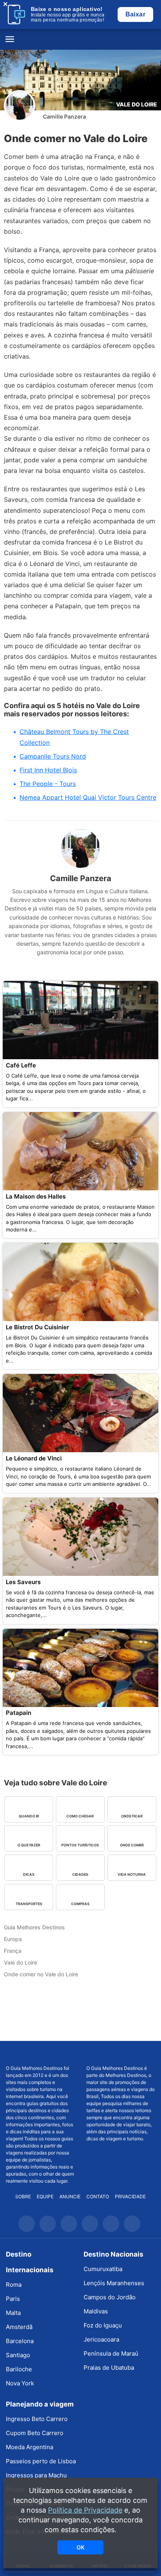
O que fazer (29, 1845)
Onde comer (132, 1845)
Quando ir (29, 1816)
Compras (80, 1904)
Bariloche (19, 2369)
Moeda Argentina (30, 2447)
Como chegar (80, 1816)
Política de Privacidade (85, 2510)
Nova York (20, 2383)
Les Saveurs (23, 1582)
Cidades (80, 1874)
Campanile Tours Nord (53, 756)
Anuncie (70, 2197)
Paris (13, 2299)
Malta (13, 2313)
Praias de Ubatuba (109, 2368)
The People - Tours (48, 784)
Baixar (135, 14)
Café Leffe (21, 1065)
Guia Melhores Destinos (80, 40)
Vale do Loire (137, 104)
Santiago (18, 2355)
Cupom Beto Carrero (35, 2433)
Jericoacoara (101, 2339)
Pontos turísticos (80, 1845)
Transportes (29, 1904)
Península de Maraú (111, 2353)
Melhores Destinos (121, 2053)
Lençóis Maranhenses (114, 2283)
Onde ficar (132, 1816)
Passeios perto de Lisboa (41, 2461)
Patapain (19, 1713)
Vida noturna (132, 1874)
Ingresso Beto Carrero (37, 2419)
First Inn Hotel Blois (48, 770)
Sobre (23, 2197)
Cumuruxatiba (103, 2269)
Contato (98, 2197)
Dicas (29, 1874)
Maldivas (96, 2311)
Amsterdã (19, 2327)
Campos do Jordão (110, 2297)
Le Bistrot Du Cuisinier (38, 1327)
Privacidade (130, 2197)
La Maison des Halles (36, 1196)
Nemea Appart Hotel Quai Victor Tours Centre (88, 797)
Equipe (45, 2197)
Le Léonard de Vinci (34, 1458)
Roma (14, 2285)
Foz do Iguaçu (103, 2325)
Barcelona (20, 2341)
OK (80, 2547)
